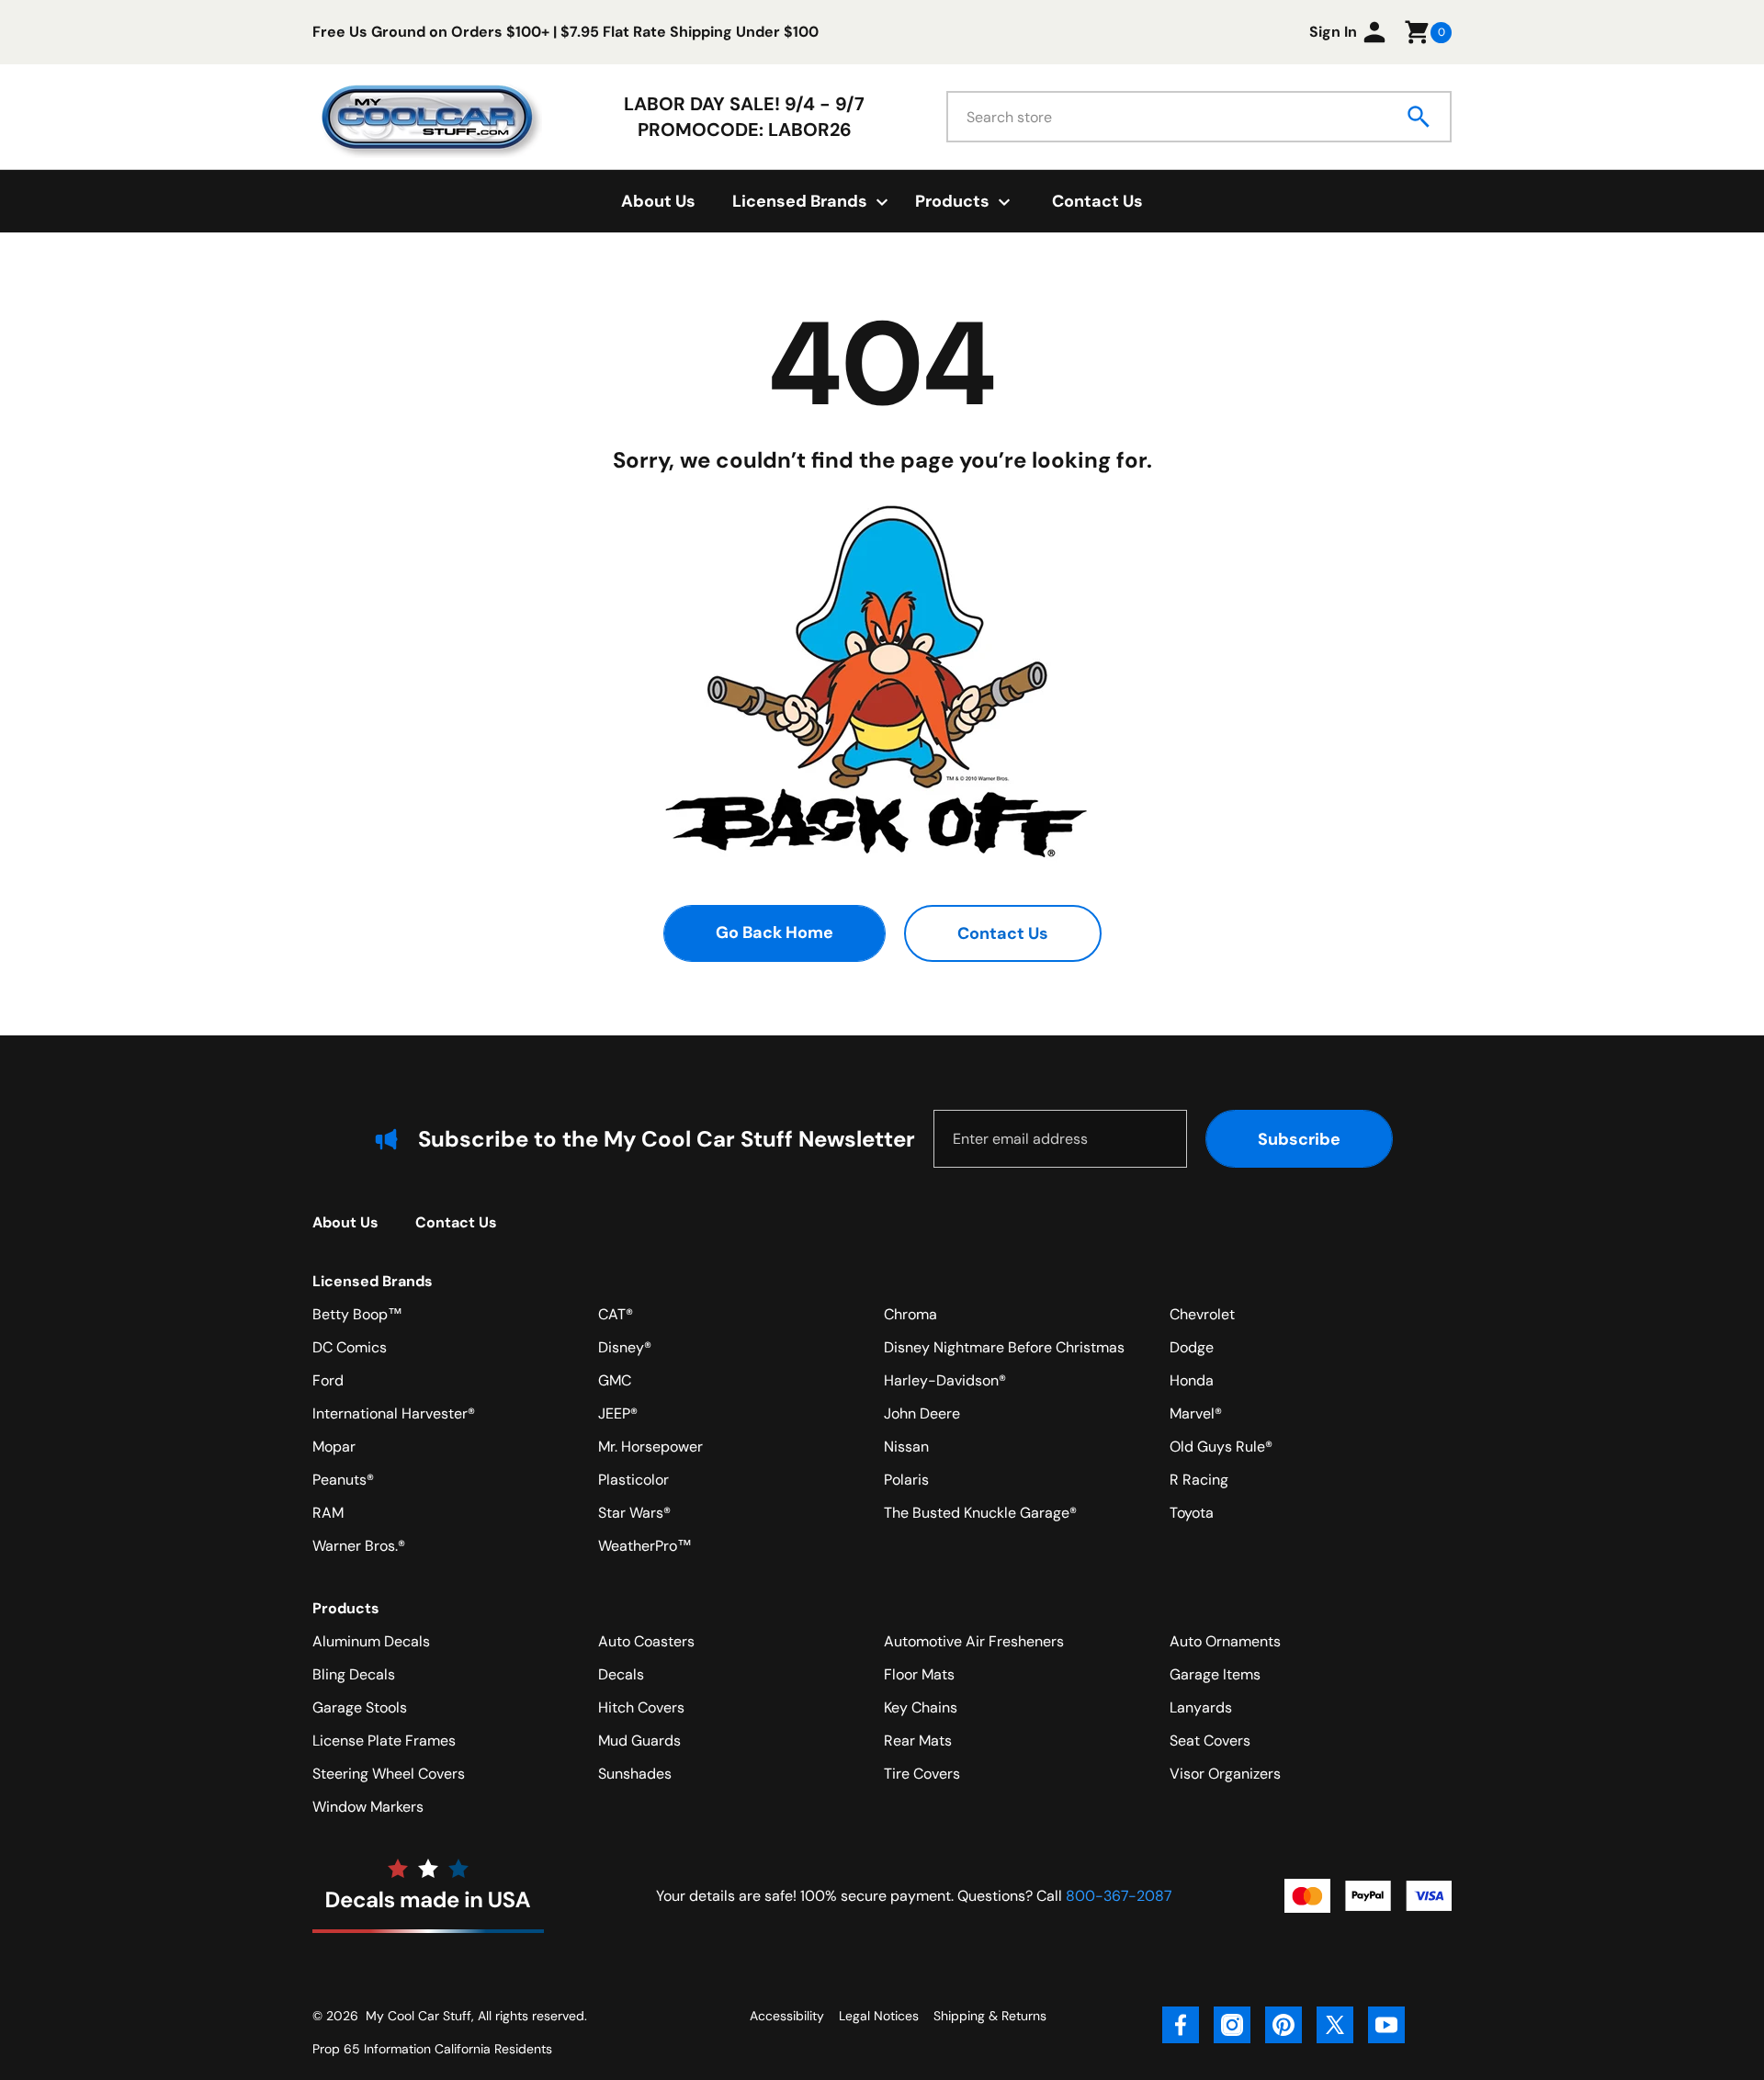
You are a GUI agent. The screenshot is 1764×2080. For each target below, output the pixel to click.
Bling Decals (354, 1674)
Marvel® (1196, 1413)
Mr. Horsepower (650, 1447)
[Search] (1419, 117)
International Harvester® (394, 1413)
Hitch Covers (641, 1707)
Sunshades (635, 1774)
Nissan (906, 1447)
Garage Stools (360, 1707)
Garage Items (1215, 1674)
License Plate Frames (384, 1741)
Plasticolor (633, 1480)
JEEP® (618, 1413)
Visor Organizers (1225, 1774)
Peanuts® (343, 1480)
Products (346, 1608)
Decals (621, 1674)
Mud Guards (639, 1741)
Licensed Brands (373, 1281)
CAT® (616, 1314)
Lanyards (1201, 1707)
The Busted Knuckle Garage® (980, 1513)
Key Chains (921, 1707)
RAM (328, 1513)
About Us (658, 201)
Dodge (1192, 1347)
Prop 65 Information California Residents (432, 2049)
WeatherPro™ (645, 1546)
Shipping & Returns (990, 2016)
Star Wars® (634, 1513)
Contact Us (1097, 201)
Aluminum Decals (371, 1641)
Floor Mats (919, 1674)
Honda (1192, 1380)
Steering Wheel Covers (389, 1774)
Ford (328, 1380)
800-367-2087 (1119, 1896)
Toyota (1192, 1513)
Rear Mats (918, 1741)
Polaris (906, 1480)
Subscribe (1299, 1139)
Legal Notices (879, 2016)
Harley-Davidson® (945, 1380)
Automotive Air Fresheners (974, 1641)
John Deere (922, 1413)
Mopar (334, 1447)
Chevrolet (1202, 1314)
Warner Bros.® (359, 1546)
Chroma (910, 1314)
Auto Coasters (646, 1641)
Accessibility (787, 2016)
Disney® (625, 1347)
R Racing (1199, 1480)
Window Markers (368, 1807)
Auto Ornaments (1225, 1641)
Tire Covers (922, 1774)
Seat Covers (1210, 1741)
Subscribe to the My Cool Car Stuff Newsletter (667, 1139)
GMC (615, 1380)
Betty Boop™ (357, 1314)
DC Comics (350, 1347)
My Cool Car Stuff (418, 2016)
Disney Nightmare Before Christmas (1004, 1347)
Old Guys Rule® (1221, 1447)
